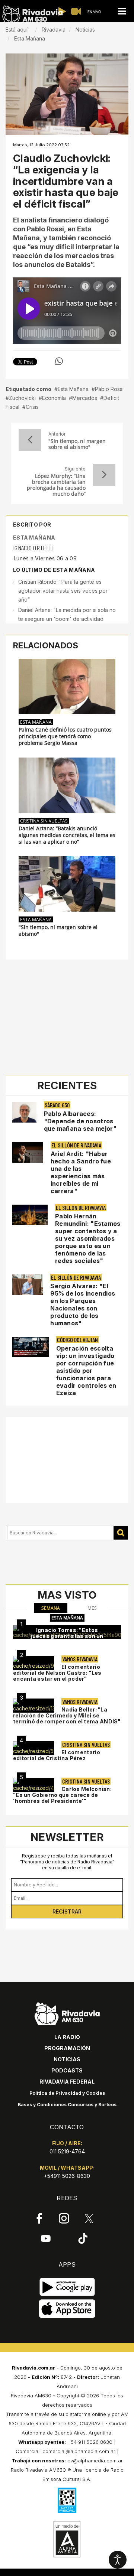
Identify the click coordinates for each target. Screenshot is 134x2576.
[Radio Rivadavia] (67, 2012)
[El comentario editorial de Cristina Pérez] (33, 1748)
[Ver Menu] (122, 11)
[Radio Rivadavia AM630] (32, 14)
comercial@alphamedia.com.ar (79, 2451)
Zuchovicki (22, 398)
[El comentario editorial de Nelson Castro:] (33, 1663)
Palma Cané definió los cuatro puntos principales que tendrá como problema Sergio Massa (65, 736)
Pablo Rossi (109, 389)
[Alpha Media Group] (67, 2539)
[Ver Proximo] (104, 475)
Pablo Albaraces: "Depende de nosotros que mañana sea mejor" (80, 1121)
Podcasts (67, 2070)
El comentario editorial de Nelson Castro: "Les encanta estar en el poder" (57, 1673)
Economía (54, 398)
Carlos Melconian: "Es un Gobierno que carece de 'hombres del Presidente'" (62, 1795)
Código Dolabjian (77, 1340)
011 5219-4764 (67, 2151)
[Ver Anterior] (30, 440)
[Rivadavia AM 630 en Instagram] (64, 2218)
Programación (67, 2048)
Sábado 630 (57, 1105)
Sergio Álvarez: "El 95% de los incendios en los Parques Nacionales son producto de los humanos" (83, 1305)
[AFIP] (67, 2500)
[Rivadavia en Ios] (67, 2309)
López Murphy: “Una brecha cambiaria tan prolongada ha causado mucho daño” (56, 485)
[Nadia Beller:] (33, 1706)
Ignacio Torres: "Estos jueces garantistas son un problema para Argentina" (67, 1636)
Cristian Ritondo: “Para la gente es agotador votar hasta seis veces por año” (63, 591)
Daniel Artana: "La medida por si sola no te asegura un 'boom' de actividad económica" (67, 619)
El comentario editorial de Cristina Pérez (57, 1755)
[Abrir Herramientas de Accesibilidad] (118, 2560)
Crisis (32, 407)
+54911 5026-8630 (67, 2176)
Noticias (67, 2059)
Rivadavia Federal (67, 2082)
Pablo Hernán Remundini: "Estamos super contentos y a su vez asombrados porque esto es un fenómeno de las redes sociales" (88, 1238)
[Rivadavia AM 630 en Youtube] (46, 2238)
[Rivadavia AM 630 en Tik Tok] (83, 2238)
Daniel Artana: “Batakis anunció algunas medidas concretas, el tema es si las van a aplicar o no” (67, 835)
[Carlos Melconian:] (33, 1785)
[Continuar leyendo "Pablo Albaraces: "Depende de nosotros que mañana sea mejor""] (24, 1112)
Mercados (85, 398)
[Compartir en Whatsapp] (59, 361)
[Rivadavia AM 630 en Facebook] (39, 2218)
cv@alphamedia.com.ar (95, 2461)
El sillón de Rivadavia (76, 1145)
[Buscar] (121, 1533)
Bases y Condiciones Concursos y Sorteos (67, 2105)
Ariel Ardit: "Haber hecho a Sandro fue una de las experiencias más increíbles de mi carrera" (81, 1172)
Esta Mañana (73, 389)
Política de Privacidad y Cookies (67, 2093)
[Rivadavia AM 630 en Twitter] (89, 2218)
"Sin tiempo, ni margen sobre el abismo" (77, 444)
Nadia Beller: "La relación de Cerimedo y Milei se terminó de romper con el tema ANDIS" (67, 1715)
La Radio (67, 2037)
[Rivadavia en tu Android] (67, 2287)
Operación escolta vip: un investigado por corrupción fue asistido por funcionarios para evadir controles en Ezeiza (86, 1371)
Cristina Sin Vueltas (44, 821)
